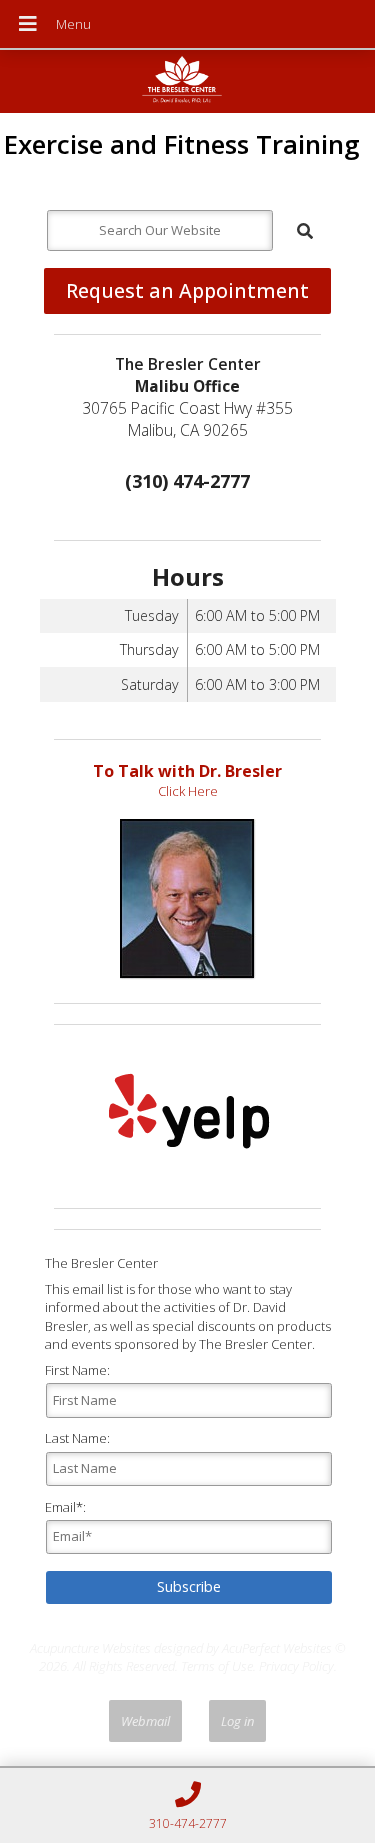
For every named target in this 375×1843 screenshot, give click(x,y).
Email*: (65, 1507)
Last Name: (77, 1438)
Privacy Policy (296, 1666)
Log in (237, 1721)
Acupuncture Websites (90, 1648)
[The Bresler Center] (187, 83)
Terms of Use (217, 1666)
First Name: (77, 1370)
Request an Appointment (187, 290)
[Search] (305, 231)
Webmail (145, 1721)
